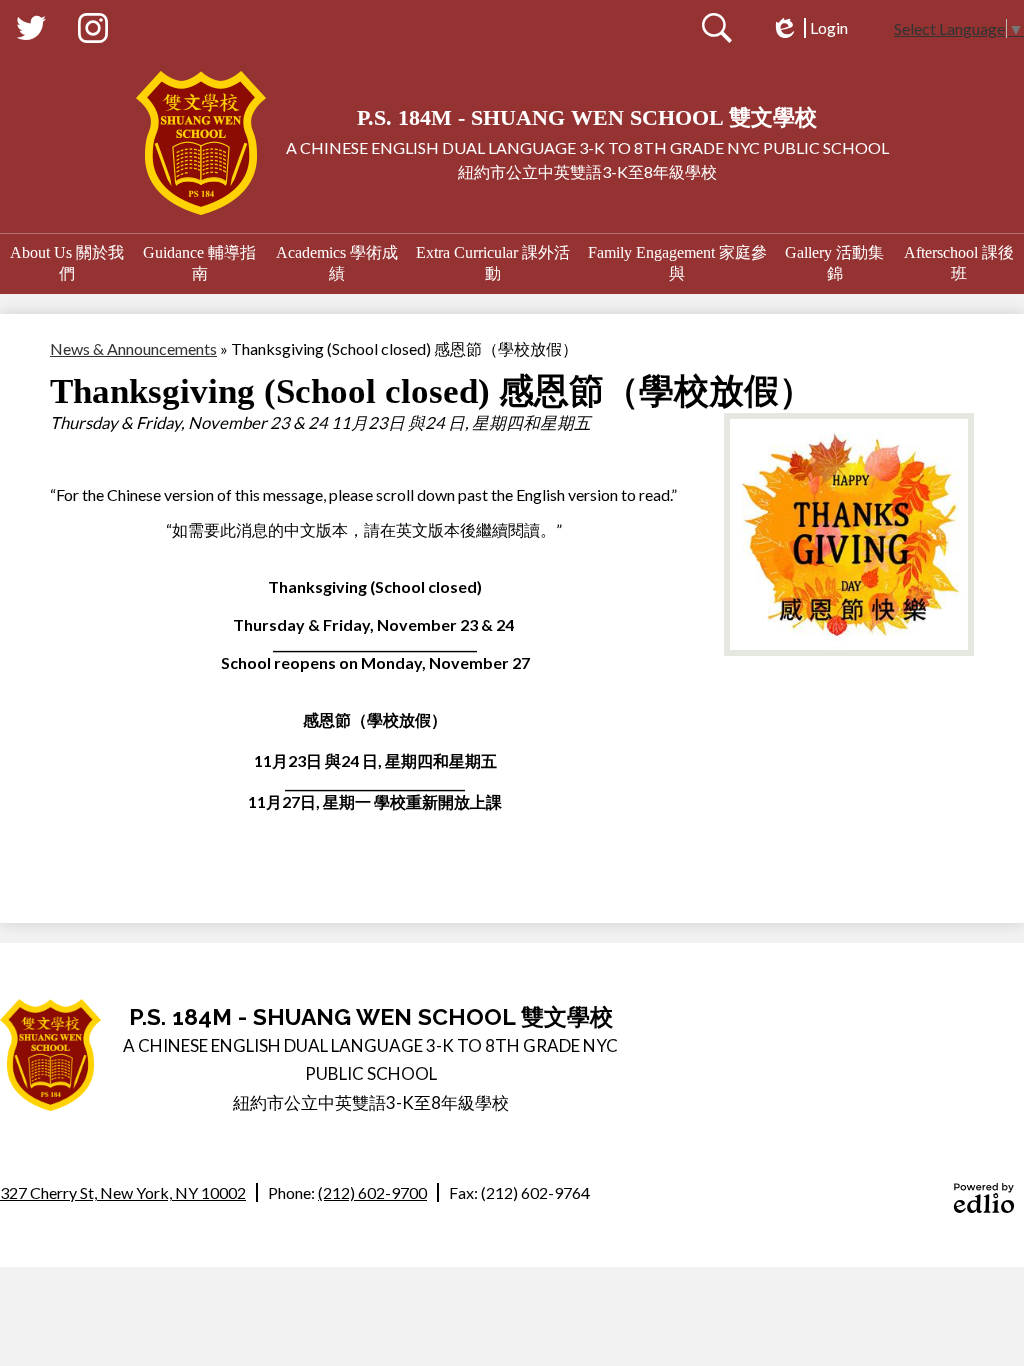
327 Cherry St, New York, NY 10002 (123, 1192)
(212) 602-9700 (372, 1192)
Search (717, 28)
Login (809, 28)
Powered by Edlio (984, 1198)
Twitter (31, 28)
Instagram (93, 28)
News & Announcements (133, 348)
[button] (67, 264)
